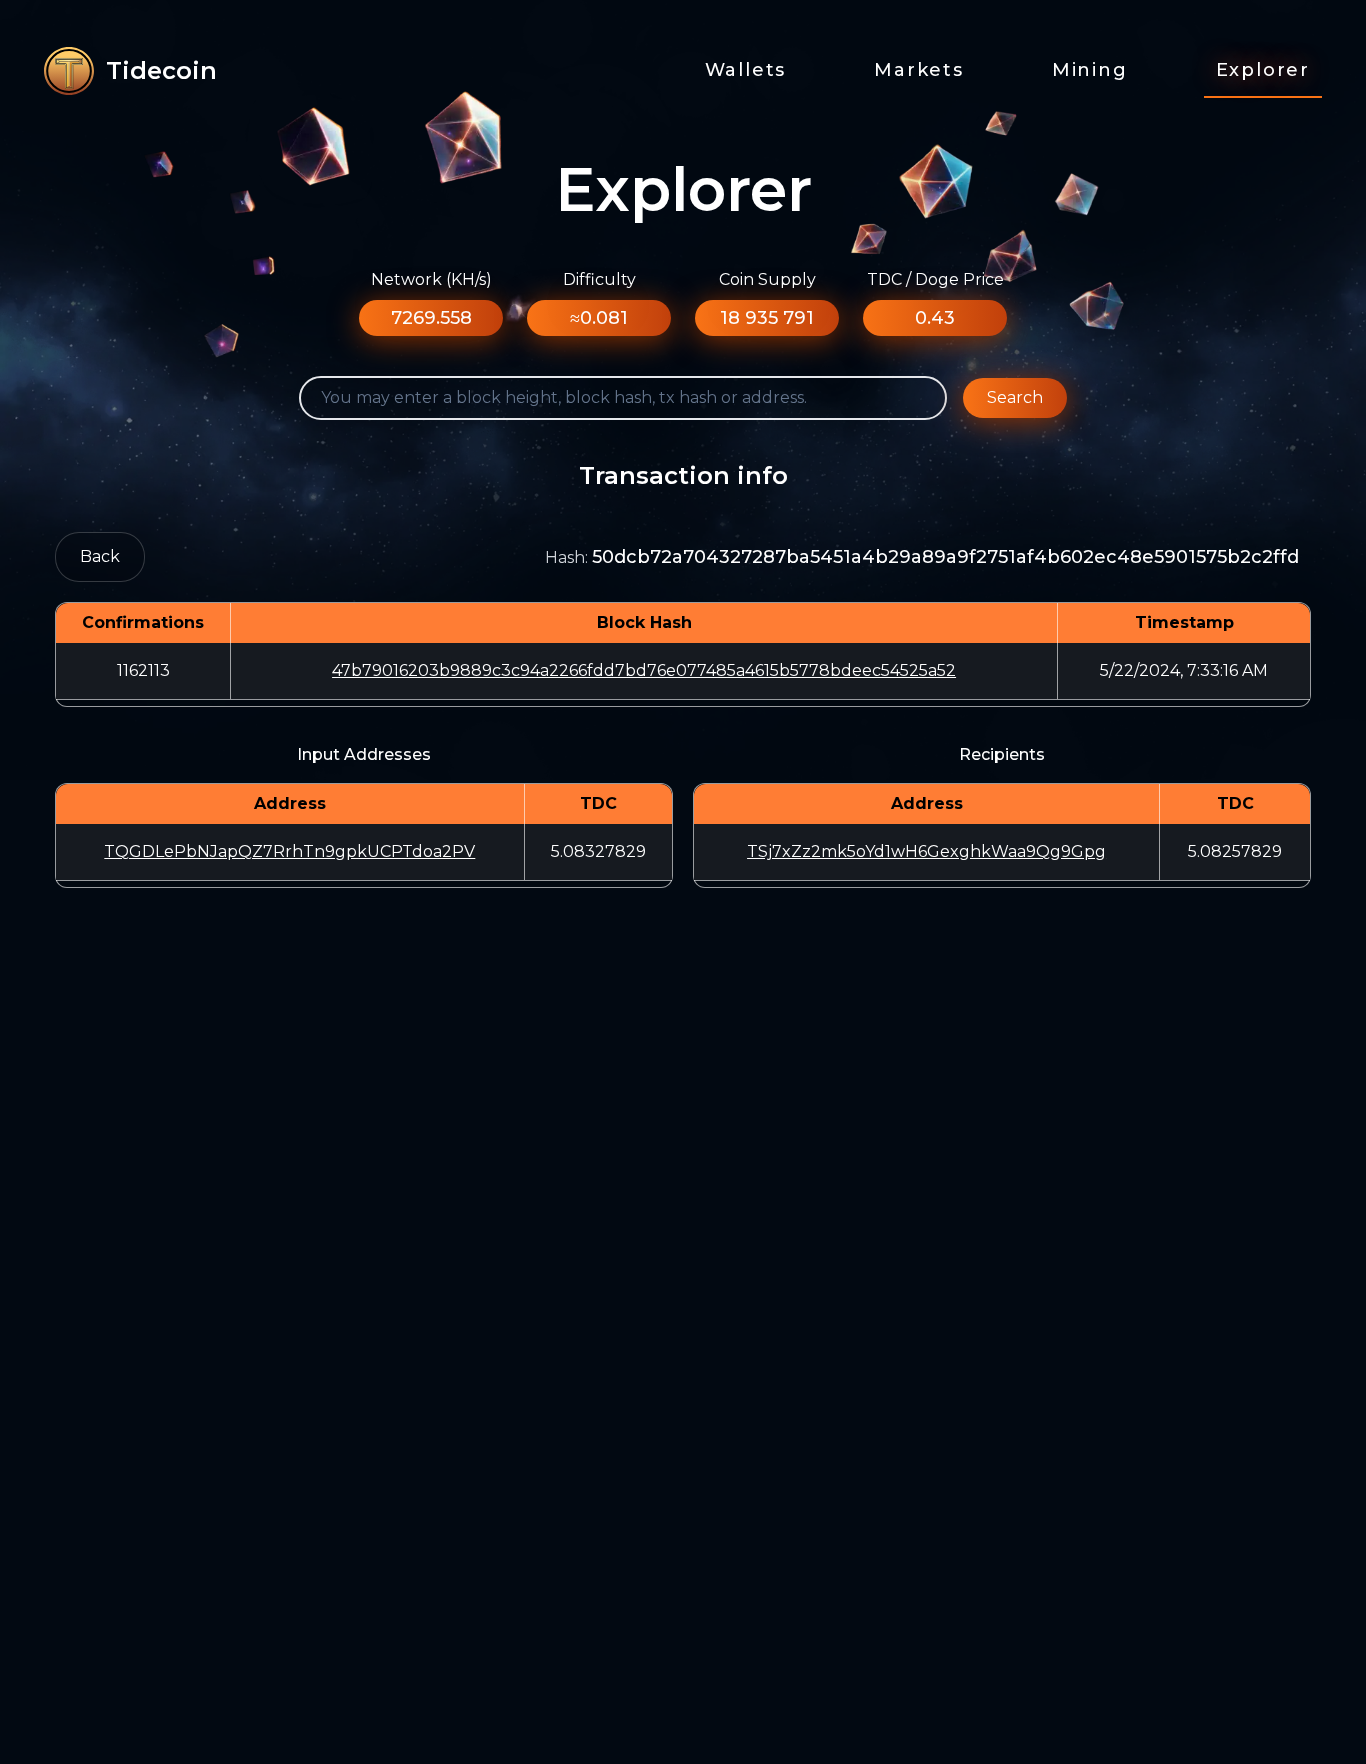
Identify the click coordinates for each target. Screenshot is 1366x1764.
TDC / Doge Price (935, 279)
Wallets (746, 70)
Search (1015, 397)
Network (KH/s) (431, 279)
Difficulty (599, 279)
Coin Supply (767, 279)
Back (100, 556)
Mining (1090, 70)
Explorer (1263, 70)
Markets (919, 70)
